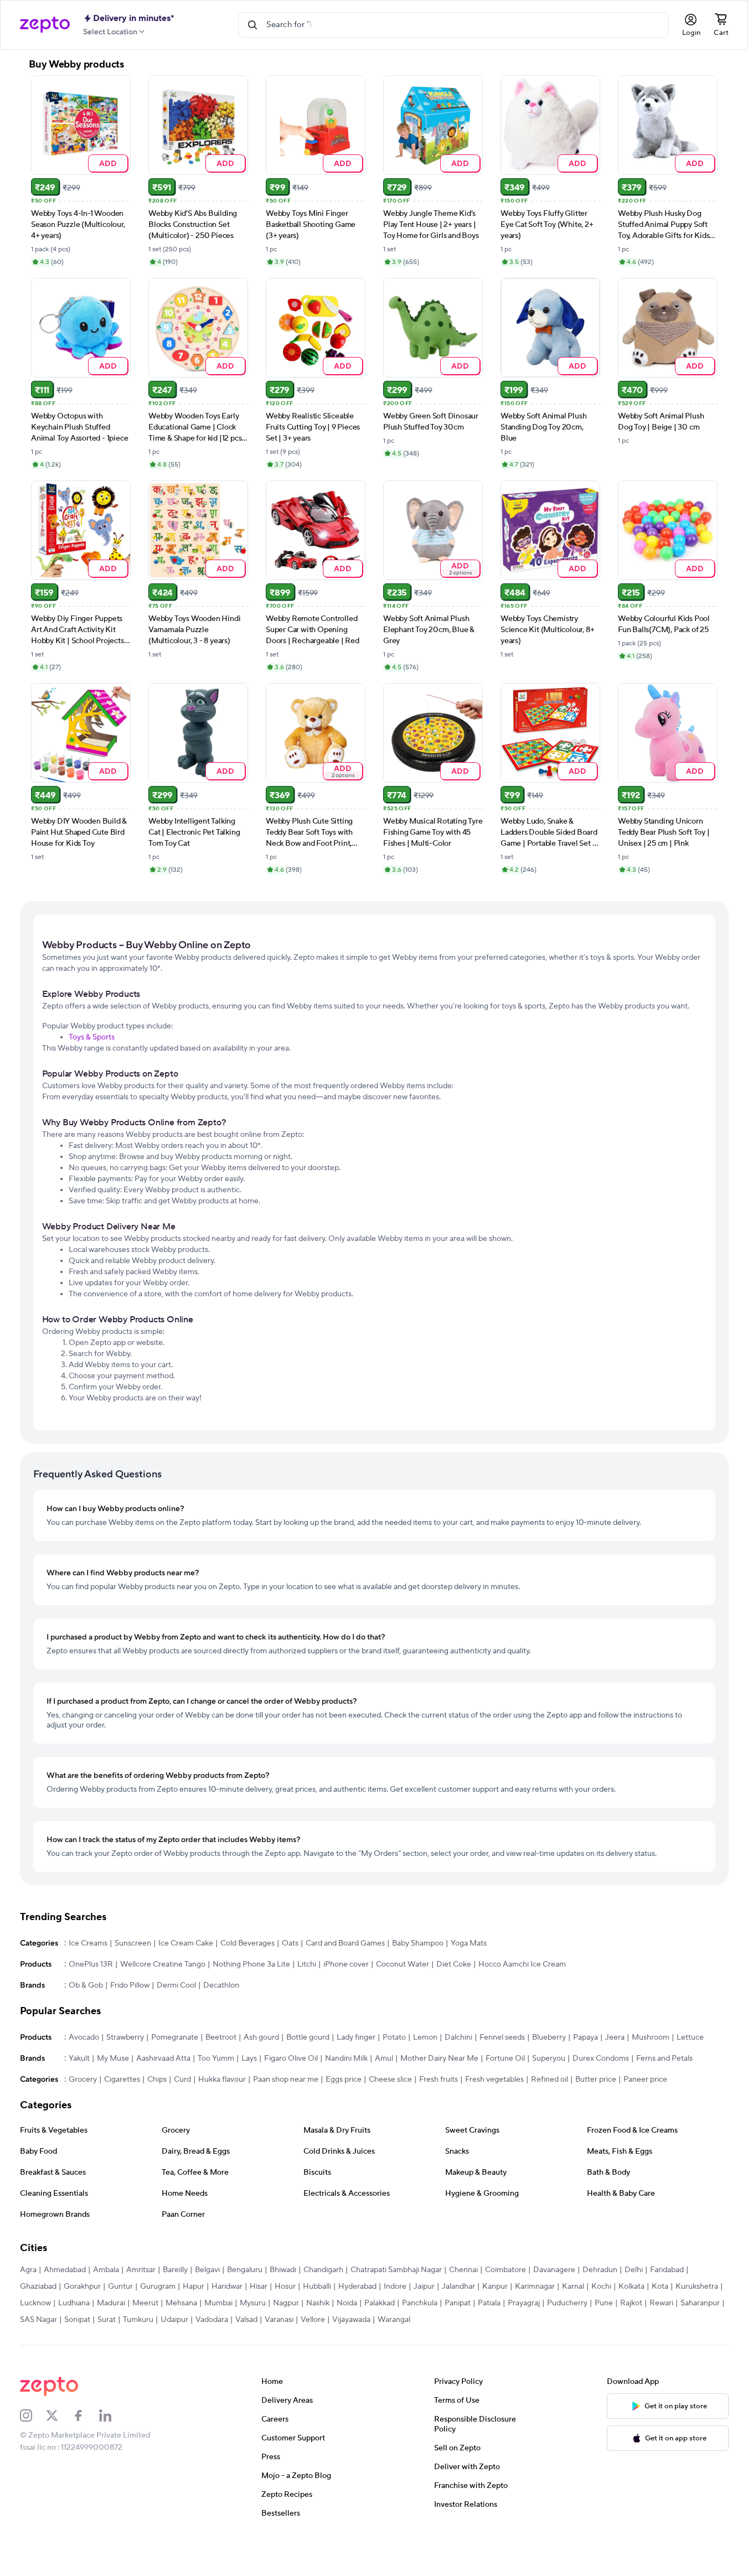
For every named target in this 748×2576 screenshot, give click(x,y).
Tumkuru (138, 2320)
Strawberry (125, 2037)
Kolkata (631, 2287)
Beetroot (221, 2037)
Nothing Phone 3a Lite (251, 1964)
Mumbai (218, 2303)
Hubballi (317, 2287)
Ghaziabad (38, 2287)
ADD (108, 163)
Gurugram (158, 2287)
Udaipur (174, 2320)
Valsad (246, 2320)
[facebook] (86, 2415)
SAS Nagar (38, 2320)
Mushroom (651, 2037)
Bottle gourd (308, 2037)
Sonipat (77, 2320)
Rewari (661, 2303)
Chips (157, 2080)
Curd (182, 2080)
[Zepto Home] (45, 25)
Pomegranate (175, 2037)
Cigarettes (122, 2080)
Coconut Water (403, 1964)
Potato (394, 2037)
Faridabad (667, 2270)
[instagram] (33, 2415)
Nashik (318, 2303)
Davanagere (554, 2270)
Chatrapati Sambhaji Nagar (396, 2270)
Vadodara (212, 2320)
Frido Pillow (130, 1985)
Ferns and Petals (664, 2058)
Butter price (596, 2080)
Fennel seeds (502, 2037)
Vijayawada (351, 2320)
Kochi (601, 2287)
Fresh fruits (439, 2080)
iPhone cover (346, 1964)
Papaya (585, 2037)
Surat (107, 2320)
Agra (28, 2270)
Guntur (120, 2287)
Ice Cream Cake (186, 1943)
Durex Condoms (601, 2058)
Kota (660, 2287)
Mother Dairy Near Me (439, 2058)
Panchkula (420, 2303)
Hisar (259, 2287)
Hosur (285, 2287)
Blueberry (549, 2037)
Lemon (425, 2037)
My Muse (113, 2058)
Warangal (394, 2320)
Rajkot (631, 2303)
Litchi (307, 1964)
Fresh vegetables (494, 2080)
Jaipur (424, 2287)
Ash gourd (261, 2037)
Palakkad (380, 2303)
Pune (604, 2303)
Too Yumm (216, 2058)
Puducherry (567, 2303)
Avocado (84, 2037)
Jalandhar (458, 2287)
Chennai (463, 2270)
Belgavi (207, 2270)
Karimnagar (535, 2287)
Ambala (106, 2270)
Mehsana (181, 2303)
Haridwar (227, 2287)
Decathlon (221, 1985)
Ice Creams (88, 1943)
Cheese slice (390, 2080)
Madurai (111, 2303)
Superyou (549, 2058)
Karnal (573, 2287)
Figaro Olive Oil (291, 2058)
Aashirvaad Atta (163, 2058)
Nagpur (286, 2303)
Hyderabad (357, 2287)
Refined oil (550, 2080)
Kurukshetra (697, 2287)
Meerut (145, 2303)
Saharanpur (700, 2303)
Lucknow (35, 2303)
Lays (249, 2058)
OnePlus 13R (91, 1964)
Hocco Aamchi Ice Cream (522, 1964)
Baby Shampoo (418, 1943)
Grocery (83, 2080)
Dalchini (458, 2037)
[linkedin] (112, 2415)
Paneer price (645, 2080)
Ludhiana (74, 2303)
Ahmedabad (65, 2270)
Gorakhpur (82, 2287)
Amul (384, 2058)
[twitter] (59, 2415)
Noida (347, 2303)
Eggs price (344, 2080)
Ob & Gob (86, 1985)
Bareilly (175, 2270)
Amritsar (141, 2270)
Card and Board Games (345, 1943)
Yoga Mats (469, 1943)
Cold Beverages (247, 1943)
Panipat (458, 2303)
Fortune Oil (505, 2058)
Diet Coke (454, 1964)
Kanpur (495, 2287)
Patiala (489, 2303)
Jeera (615, 2037)
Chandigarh (323, 2270)
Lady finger (356, 2037)
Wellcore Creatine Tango (163, 1964)
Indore (395, 2287)
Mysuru (253, 2303)
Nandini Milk (346, 2058)
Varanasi (279, 2320)
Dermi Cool (176, 1985)
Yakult (79, 2058)
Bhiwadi (283, 2270)
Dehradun (600, 2270)
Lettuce (690, 2037)
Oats (290, 1943)
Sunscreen (133, 1943)
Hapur (194, 2287)
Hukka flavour (222, 2080)
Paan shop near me (286, 2080)
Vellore (313, 2320)
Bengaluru (245, 2270)
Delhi (634, 2270)
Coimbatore (505, 2270)
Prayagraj (524, 2303)
